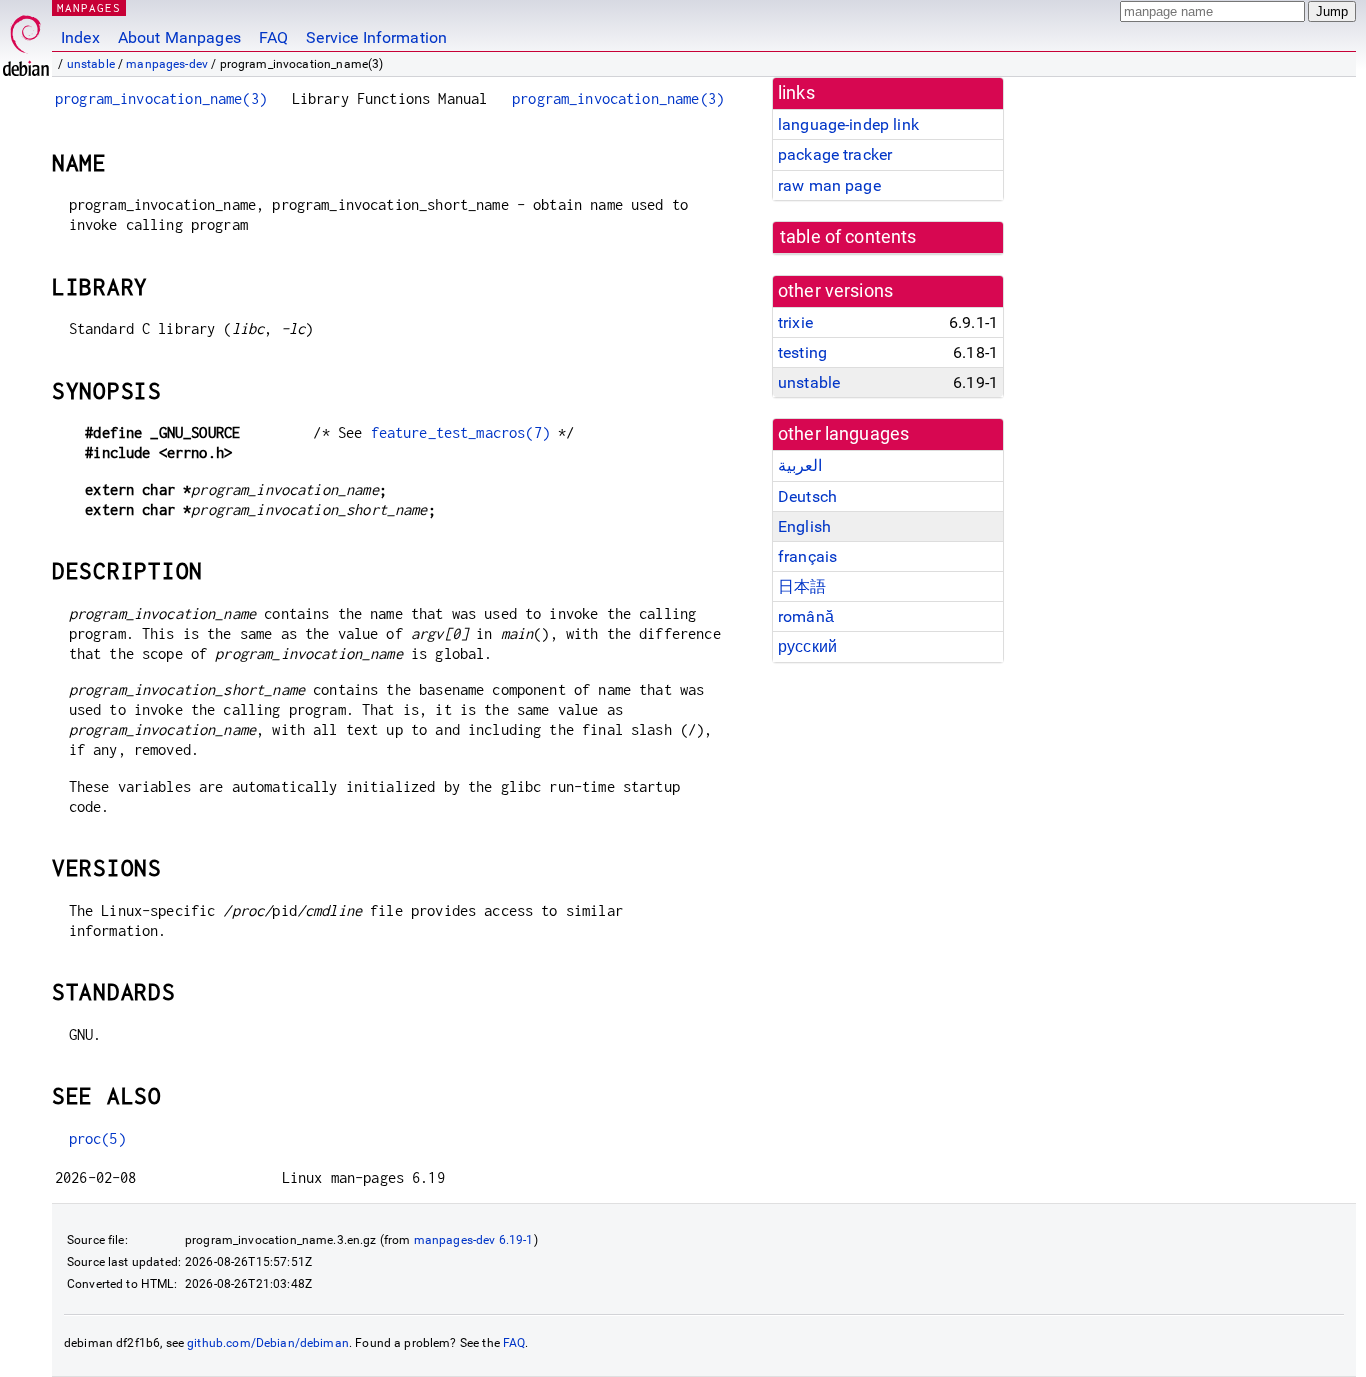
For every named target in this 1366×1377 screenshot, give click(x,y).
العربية (800, 465)
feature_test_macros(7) (460, 432)
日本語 (802, 586)
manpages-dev (167, 64)
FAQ (273, 37)
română (806, 616)
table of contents (848, 237)
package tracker (835, 154)
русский (807, 646)
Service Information (376, 37)
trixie (795, 322)
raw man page (829, 185)
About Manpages (179, 37)
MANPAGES (89, 7)
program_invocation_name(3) (161, 98)
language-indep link (848, 124)
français (807, 556)
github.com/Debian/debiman (268, 1343)
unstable (91, 64)
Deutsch (807, 496)
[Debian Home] (26, 40)
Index (80, 37)
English (804, 526)
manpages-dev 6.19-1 (474, 1240)
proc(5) (97, 1138)
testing (802, 352)
